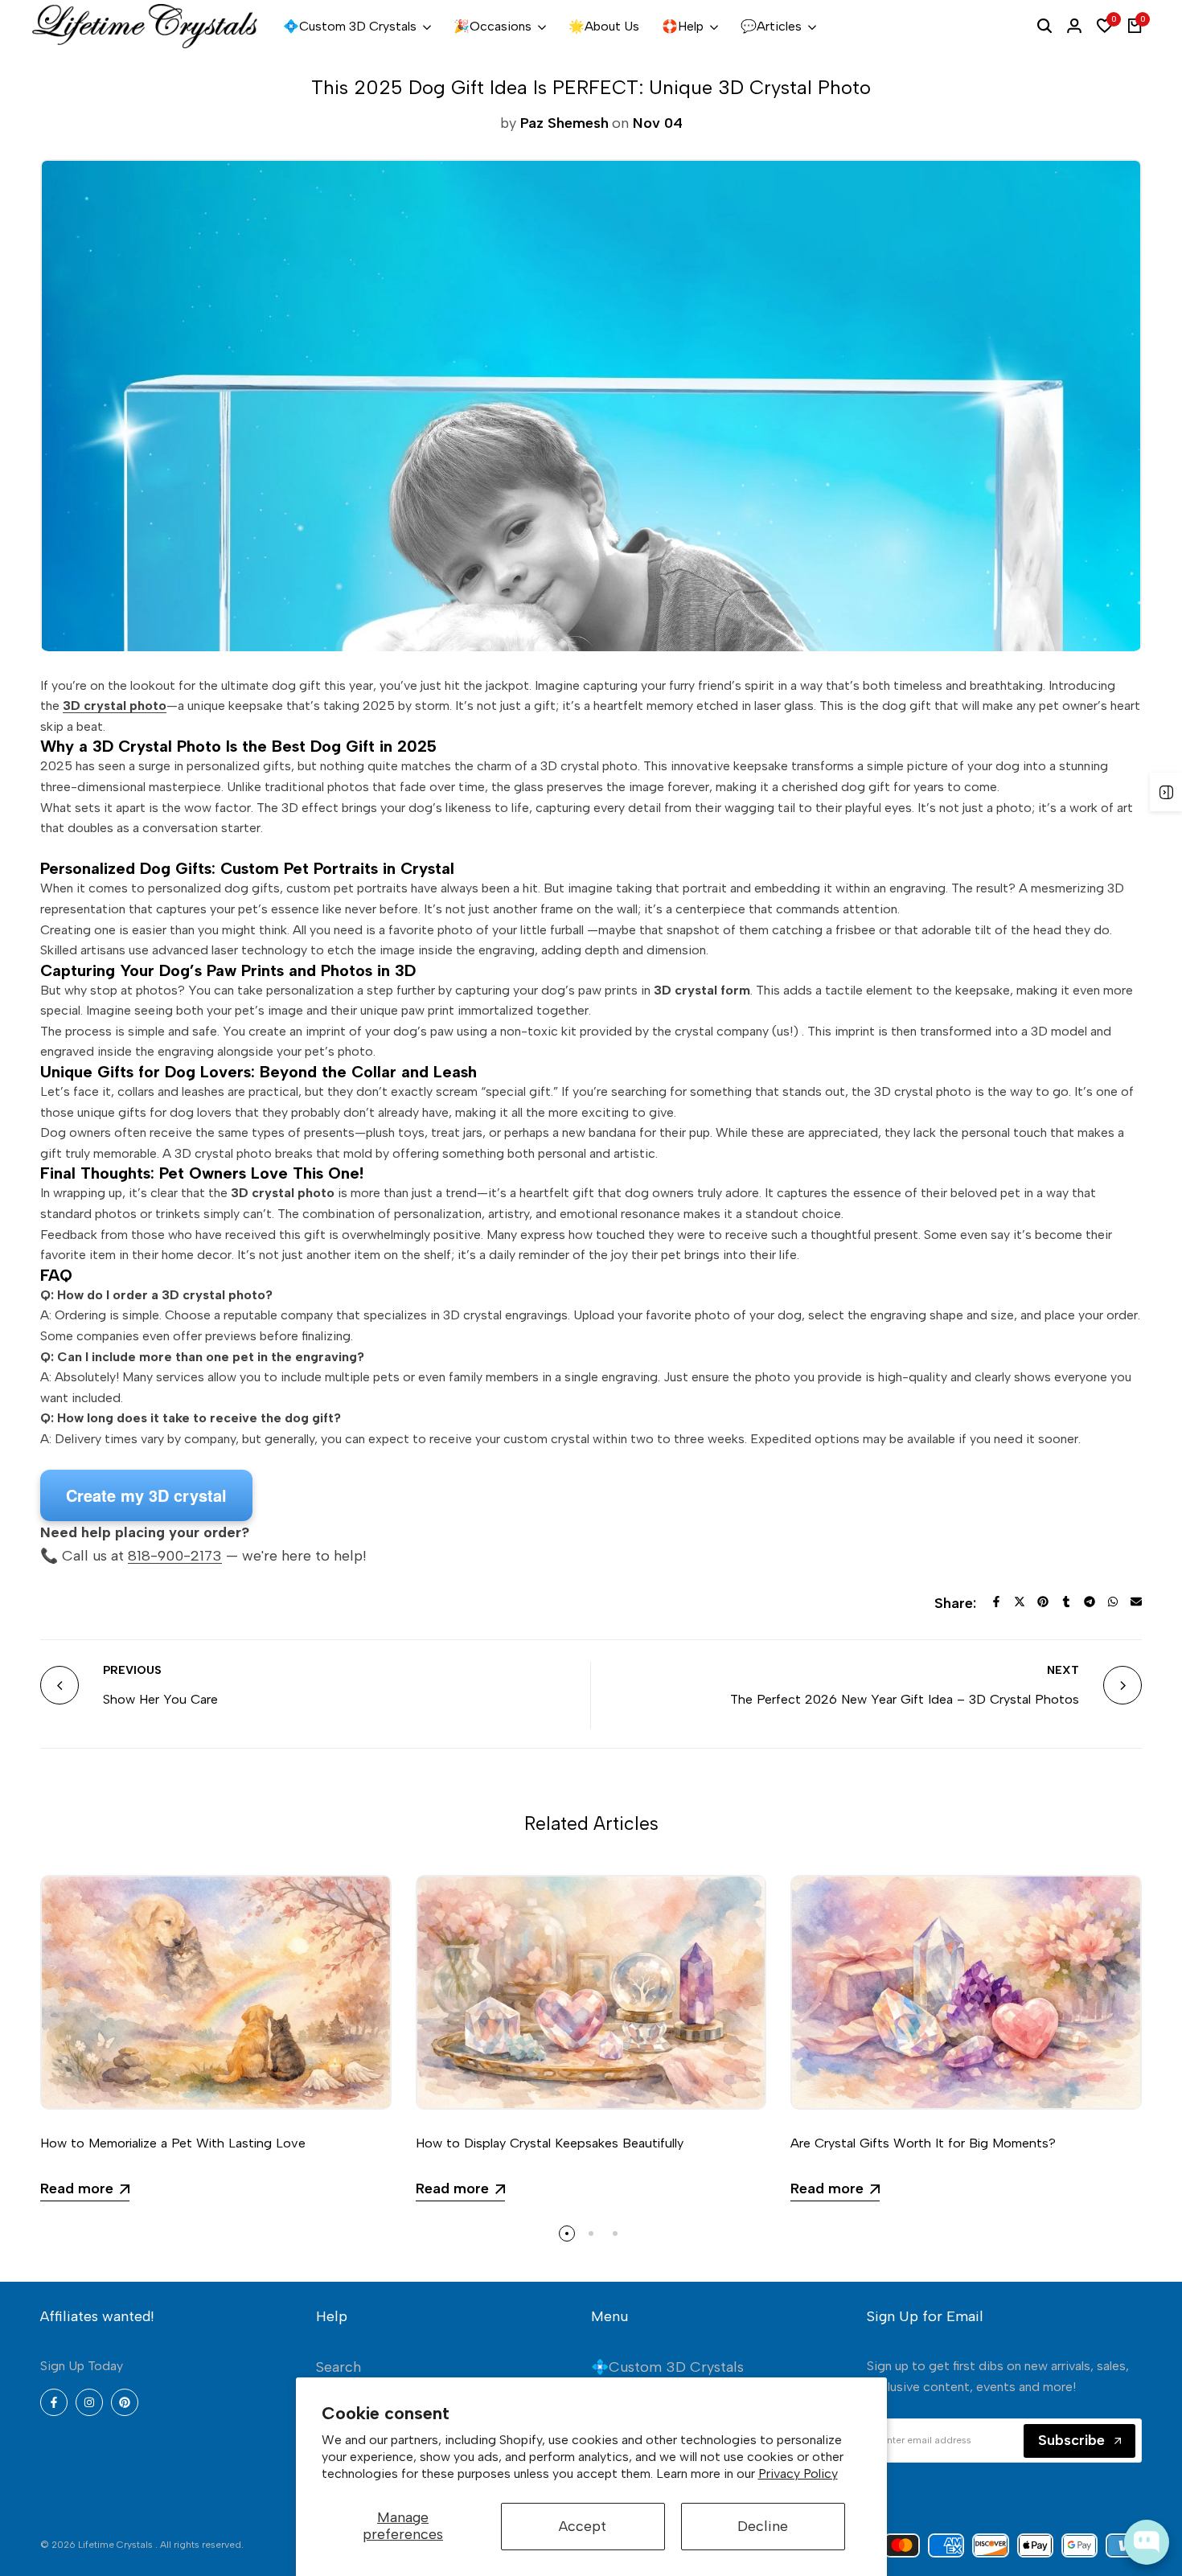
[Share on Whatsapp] (1113, 1602)
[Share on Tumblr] (1066, 1602)
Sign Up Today (82, 2366)
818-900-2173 (175, 1556)
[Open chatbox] (1147, 2542)
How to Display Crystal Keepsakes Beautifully (550, 2143)
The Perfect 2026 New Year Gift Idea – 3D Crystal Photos (905, 1699)
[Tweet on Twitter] (1020, 1602)
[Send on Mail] (1136, 1602)
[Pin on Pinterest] (1043, 1602)
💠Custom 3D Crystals (667, 2367)
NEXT (1063, 1670)
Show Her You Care (160, 1699)
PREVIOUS (132, 1670)
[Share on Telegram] (1090, 1602)
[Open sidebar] (1166, 792)
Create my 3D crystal (146, 1495)
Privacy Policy (798, 2473)
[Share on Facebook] (996, 1602)
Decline (763, 2526)
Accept (583, 2526)
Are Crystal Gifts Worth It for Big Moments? (923, 2143)
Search (339, 2367)
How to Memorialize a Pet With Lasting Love (173, 2143)
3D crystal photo (115, 706)
